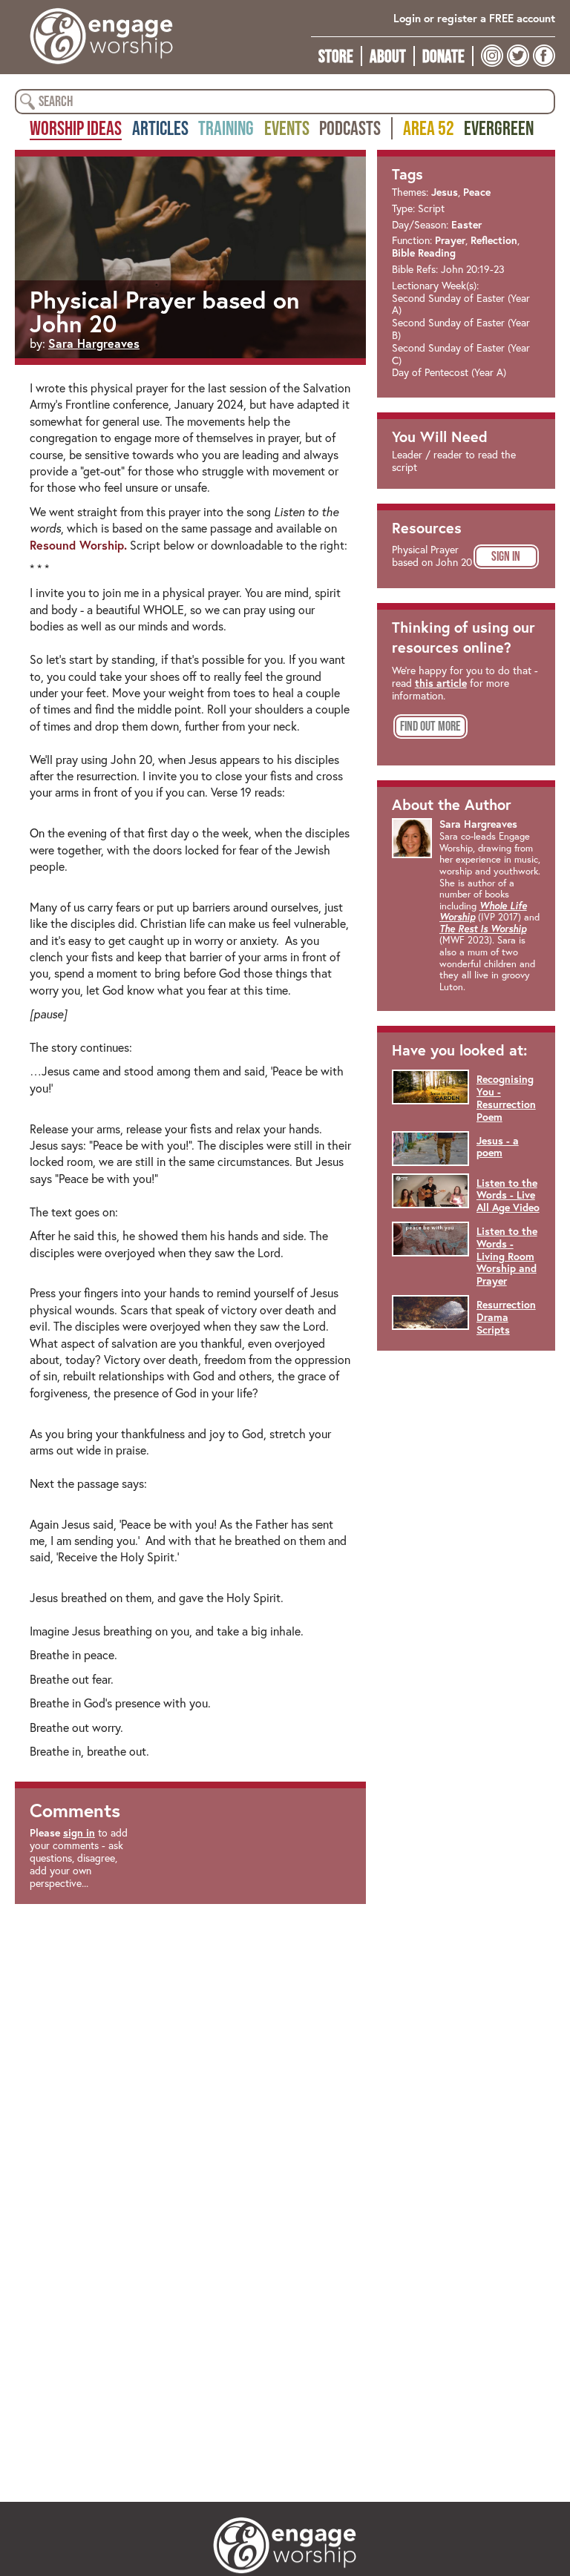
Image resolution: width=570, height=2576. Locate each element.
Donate (443, 56)
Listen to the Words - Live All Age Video (508, 1196)
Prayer (450, 240)
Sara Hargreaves (94, 343)
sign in (79, 1833)
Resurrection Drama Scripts (506, 1317)
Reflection (494, 240)
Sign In (506, 556)
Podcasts (350, 128)
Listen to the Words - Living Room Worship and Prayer (507, 1256)
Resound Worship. (78, 545)
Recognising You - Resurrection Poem (506, 1098)
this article (441, 683)
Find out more (430, 726)
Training (226, 128)
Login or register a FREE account (474, 18)
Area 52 (429, 128)
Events (287, 128)
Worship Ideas (76, 128)
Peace (477, 192)
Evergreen (499, 128)
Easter (466, 225)
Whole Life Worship (483, 912)
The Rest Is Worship (483, 929)
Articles (160, 128)
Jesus (445, 192)
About (388, 56)
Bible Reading (424, 253)
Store (336, 56)
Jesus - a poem (498, 1147)
